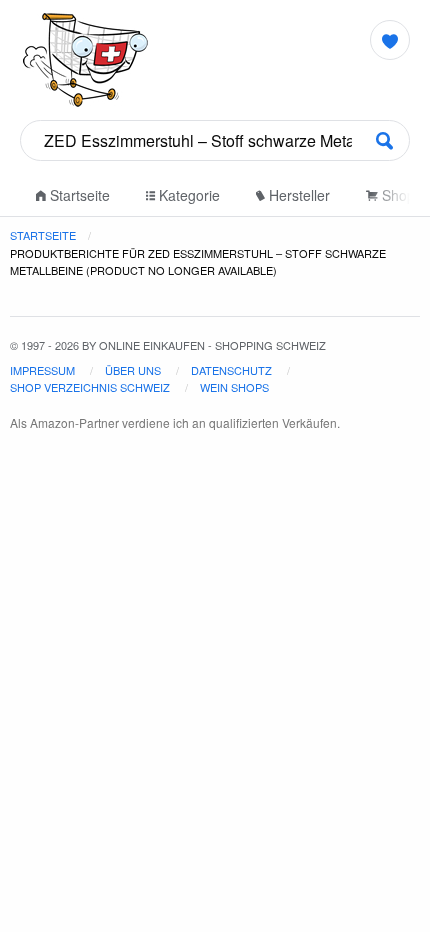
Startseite (78, 195)
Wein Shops (234, 387)
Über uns (133, 370)
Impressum (42, 370)
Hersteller (297, 195)
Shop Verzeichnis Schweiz (90, 387)
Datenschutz (231, 370)
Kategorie (187, 195)
